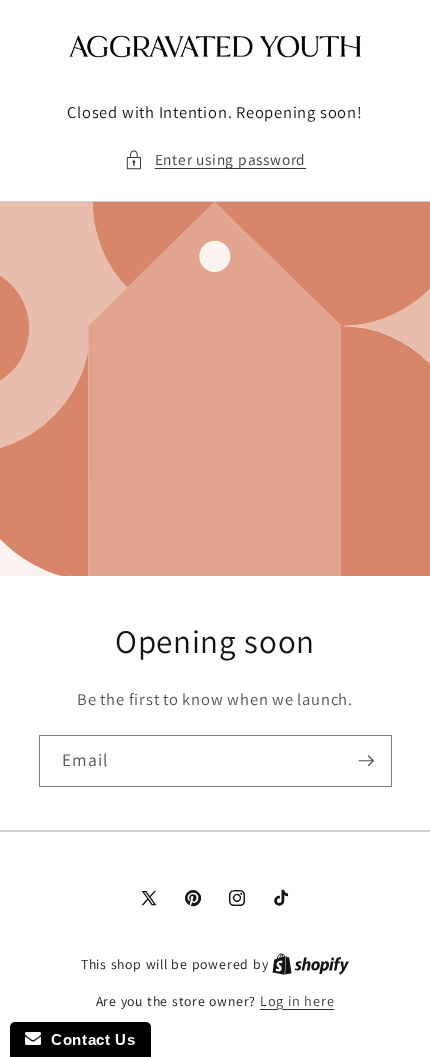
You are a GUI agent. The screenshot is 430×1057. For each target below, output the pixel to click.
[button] (215, 159)
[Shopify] (310, 963)
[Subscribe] (366, 761)
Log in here (297, 1000)
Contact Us (88, 1039)
